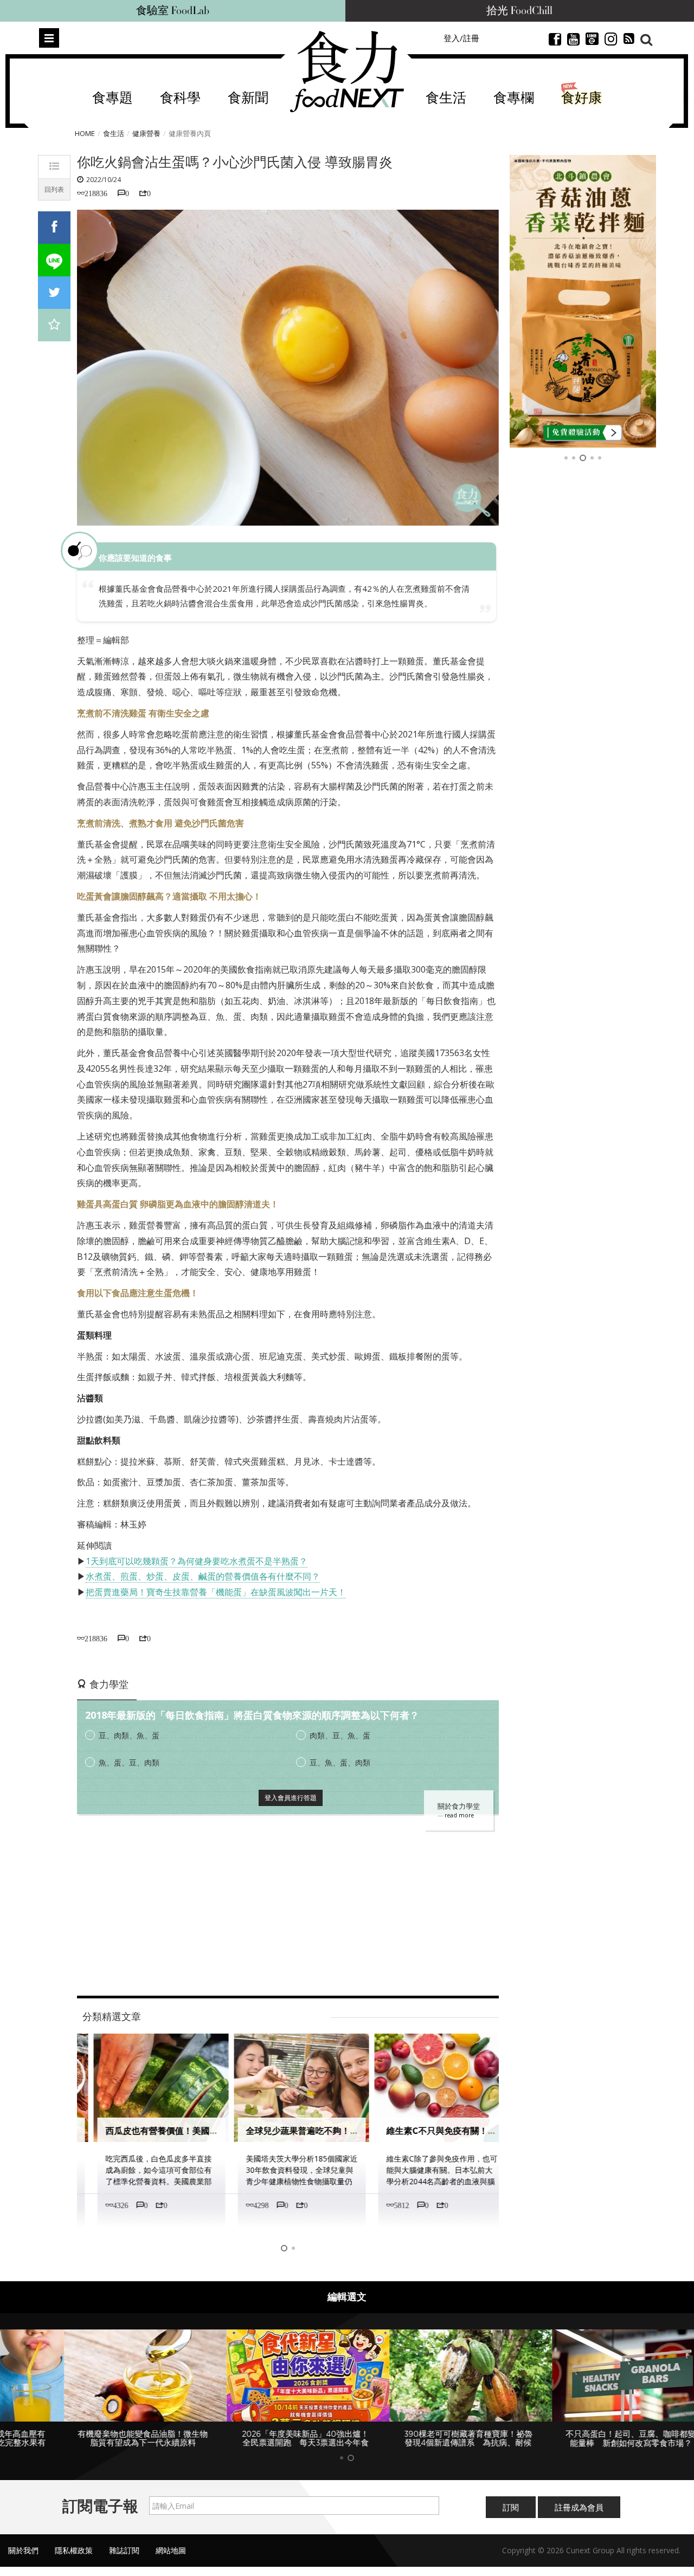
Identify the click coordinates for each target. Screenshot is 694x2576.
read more (459, 1815)
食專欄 (514, 98)
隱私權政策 (74, 2550)
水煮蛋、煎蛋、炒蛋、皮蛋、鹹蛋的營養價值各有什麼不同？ (203, 1576)
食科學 (180, 98)
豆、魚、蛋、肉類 (340, 1762)
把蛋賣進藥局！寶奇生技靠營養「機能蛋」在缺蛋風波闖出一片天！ (216, 1592)
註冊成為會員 (579, 2507)
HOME (85, 133)
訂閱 (511, 2507)
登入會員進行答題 (291, 1798)
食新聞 (248, 98)
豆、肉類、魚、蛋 (129, 1735)
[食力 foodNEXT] (347, 72)
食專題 (113, 98)
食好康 (581, 98)
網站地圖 (171, 2550)
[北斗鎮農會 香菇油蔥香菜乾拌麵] (583, 301)
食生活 (446, 98)
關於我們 (23, 2550)
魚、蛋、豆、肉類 (129, 1762)
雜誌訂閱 (124, 2550)
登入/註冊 (461, 38)
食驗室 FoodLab (173, 11)
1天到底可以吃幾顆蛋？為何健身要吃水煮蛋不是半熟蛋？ (197, 1561)
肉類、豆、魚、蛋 (340, 1735)
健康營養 (146, 133)
